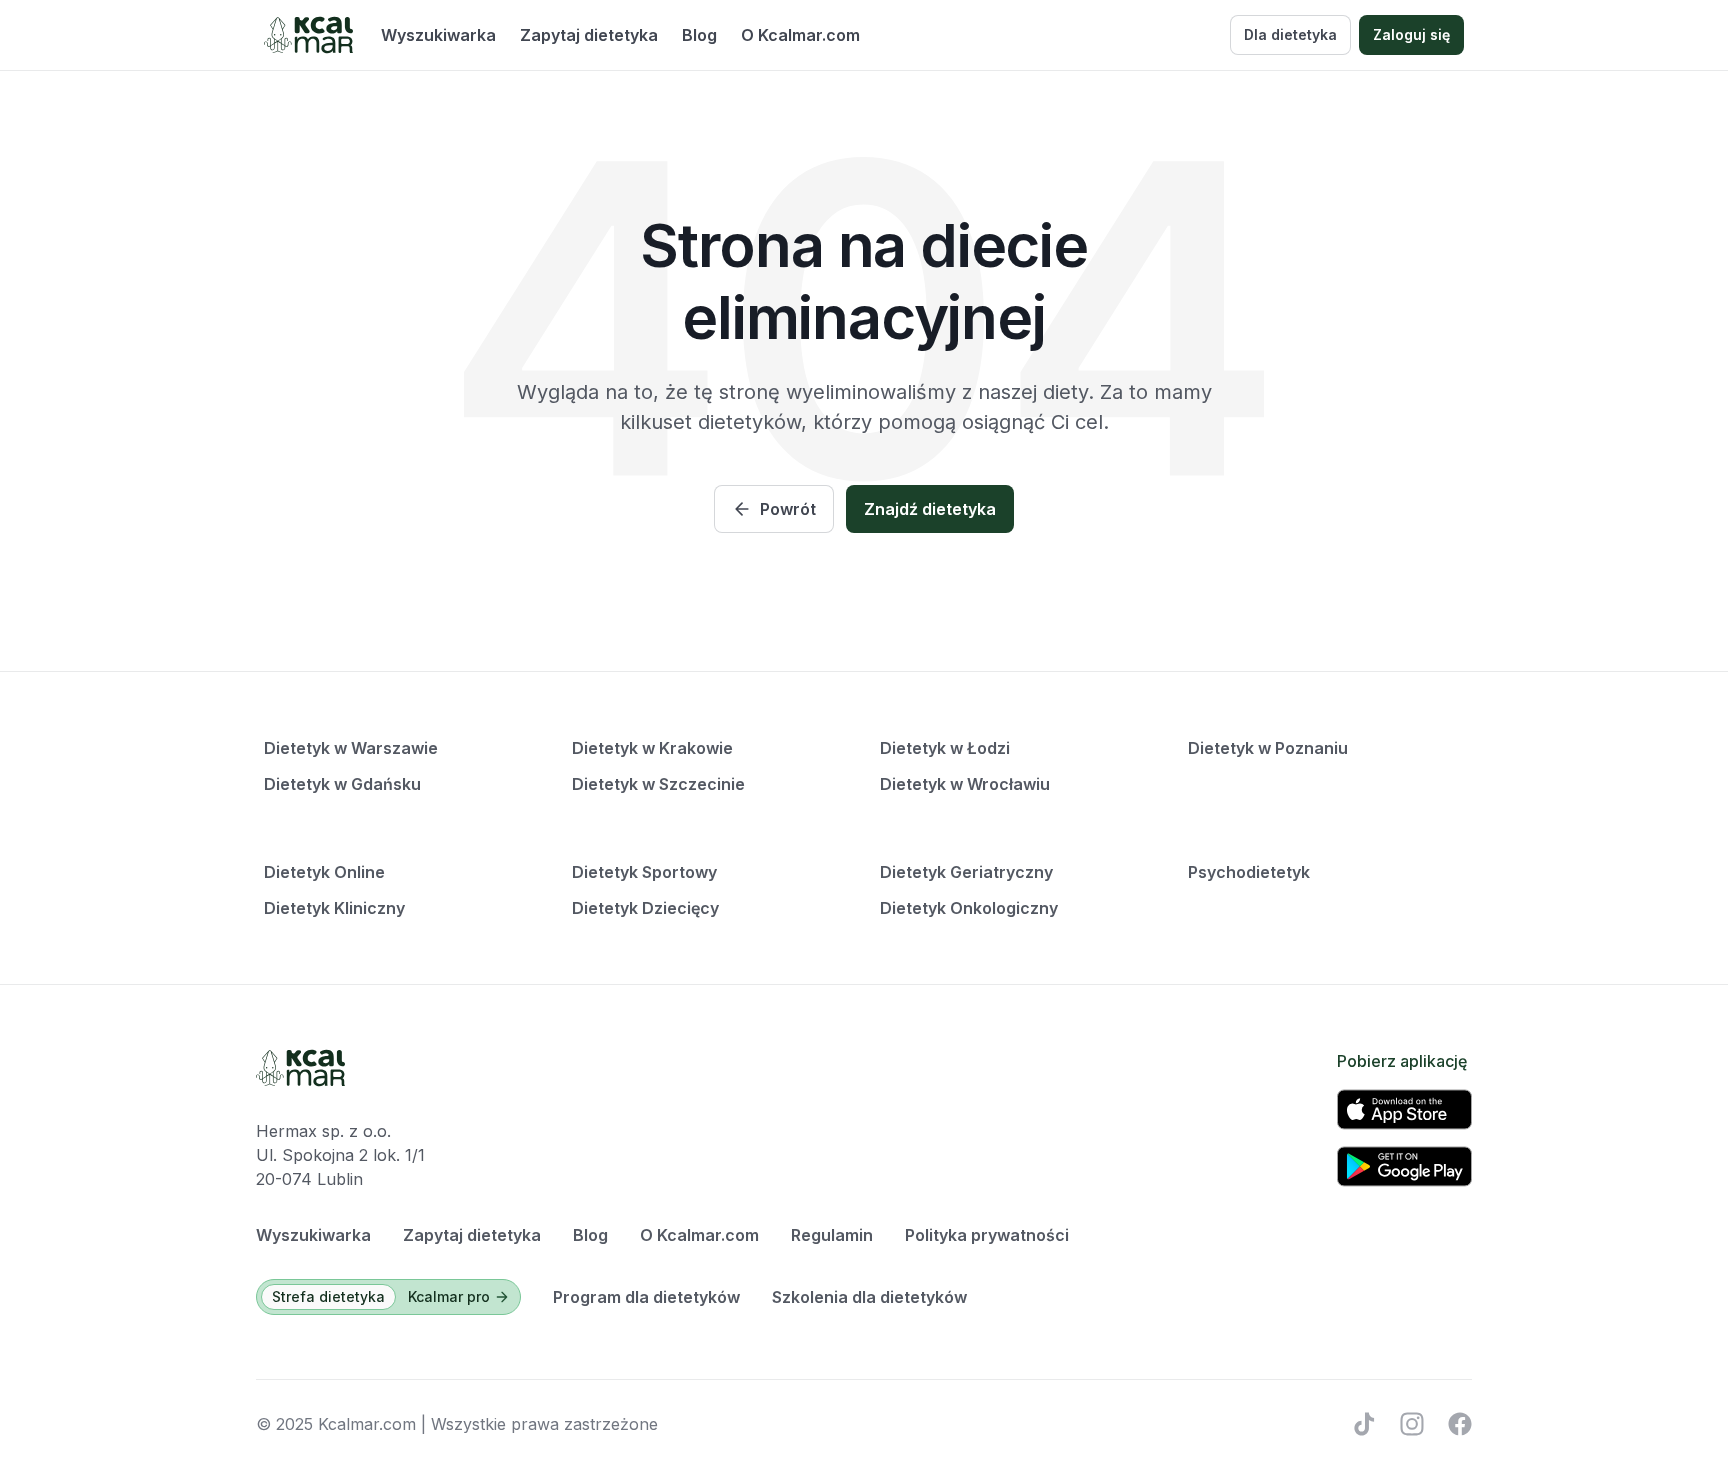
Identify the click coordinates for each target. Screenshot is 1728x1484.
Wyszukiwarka (438, 35)
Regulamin (832, 1235)
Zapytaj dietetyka (589, 35)
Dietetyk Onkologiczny (969, 908)
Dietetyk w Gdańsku (342, 784)
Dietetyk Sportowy (644, 872)
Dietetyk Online (324, 872)
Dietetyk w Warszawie (351, 748)
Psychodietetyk (1249, 872)
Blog (699, 35)
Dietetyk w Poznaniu (1268, 748)
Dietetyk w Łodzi (945, 748)
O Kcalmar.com (800, 35)
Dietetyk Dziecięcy (645, 908)
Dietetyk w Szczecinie (658, 784)
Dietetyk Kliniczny (334, 908)
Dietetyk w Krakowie (652, 748)
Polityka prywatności (987, 1235)
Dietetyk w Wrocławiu (965, 784)
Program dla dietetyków (646, 1297)
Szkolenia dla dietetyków (869, 1297)
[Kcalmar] (308, 35)
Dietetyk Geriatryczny (966, 872)
